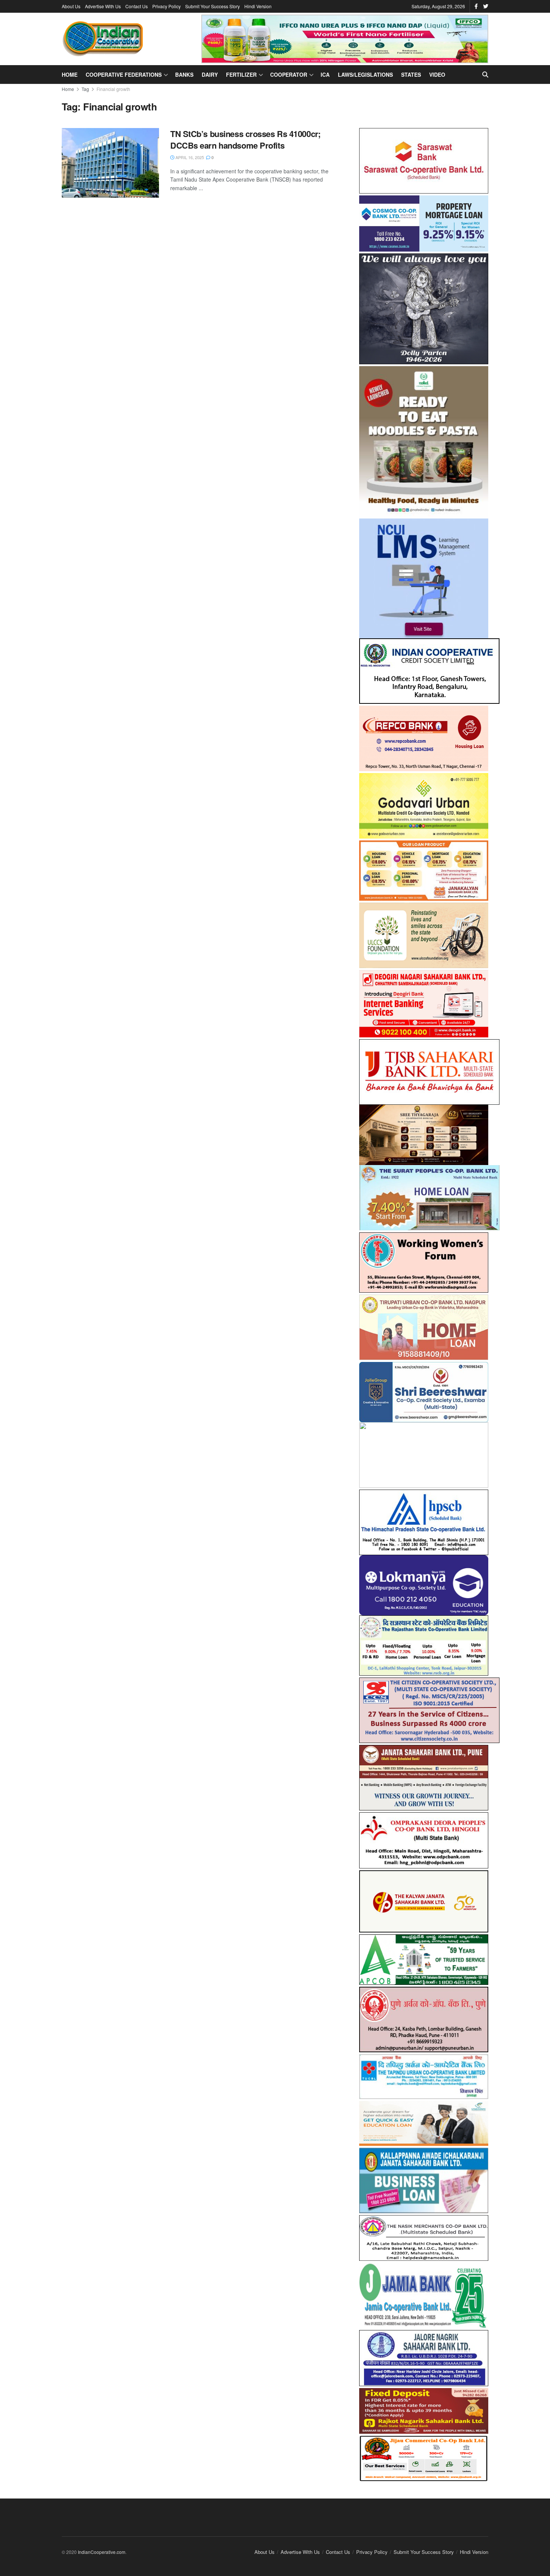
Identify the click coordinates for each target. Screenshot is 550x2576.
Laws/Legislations (365, 74)
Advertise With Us (103, 6)
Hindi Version (258, 6)
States (411, 74)
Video (437, 74)
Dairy (210, 74)
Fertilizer (241, 74)
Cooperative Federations (124, 74)
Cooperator (289, 74)
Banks (184, 74)
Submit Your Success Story (213, 6)
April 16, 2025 (189, 157)
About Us (71, 6)
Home (70, 74)
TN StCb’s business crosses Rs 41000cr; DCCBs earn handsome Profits (245, 139)
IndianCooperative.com (102, 2545)
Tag (85, 89)
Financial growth (113, 89)
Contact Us (137, 6)
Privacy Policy (166, 6)
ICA (325, 74)
